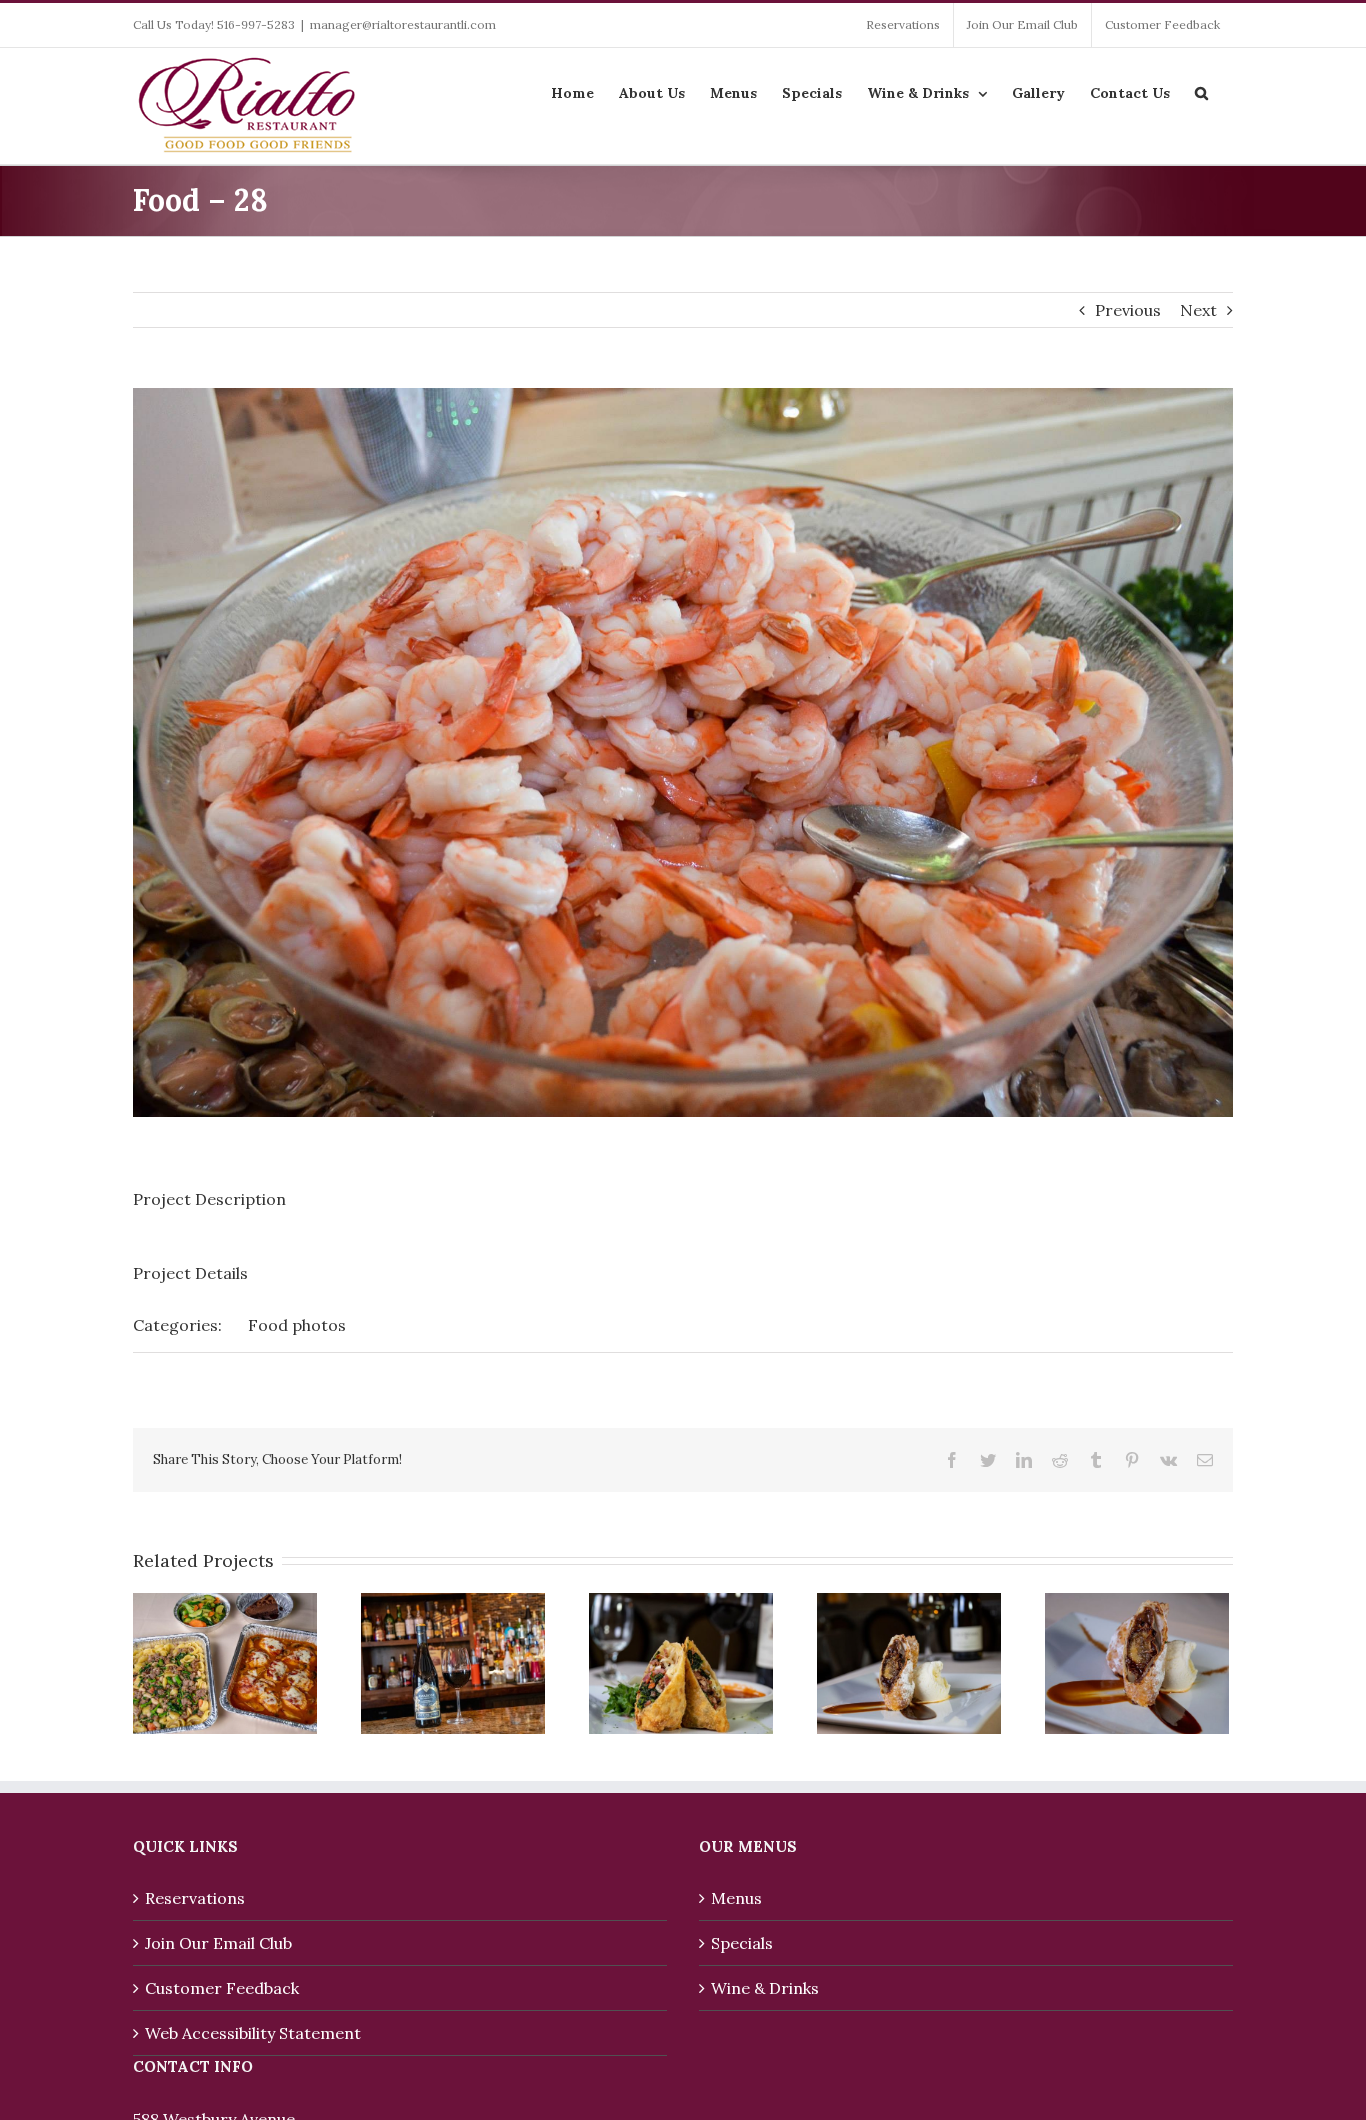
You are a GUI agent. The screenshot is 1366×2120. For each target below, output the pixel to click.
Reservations (195, 1898)
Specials (742, 1943)
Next (1198, 310)
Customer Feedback (222, 1988)
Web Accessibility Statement (253, 2033)
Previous (1128, 310)
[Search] (1201, 91)
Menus (736, 1898)
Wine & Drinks (765, 1988)
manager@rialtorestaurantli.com (403, 24)
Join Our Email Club (218, 1943)
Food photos (297, 1325)
